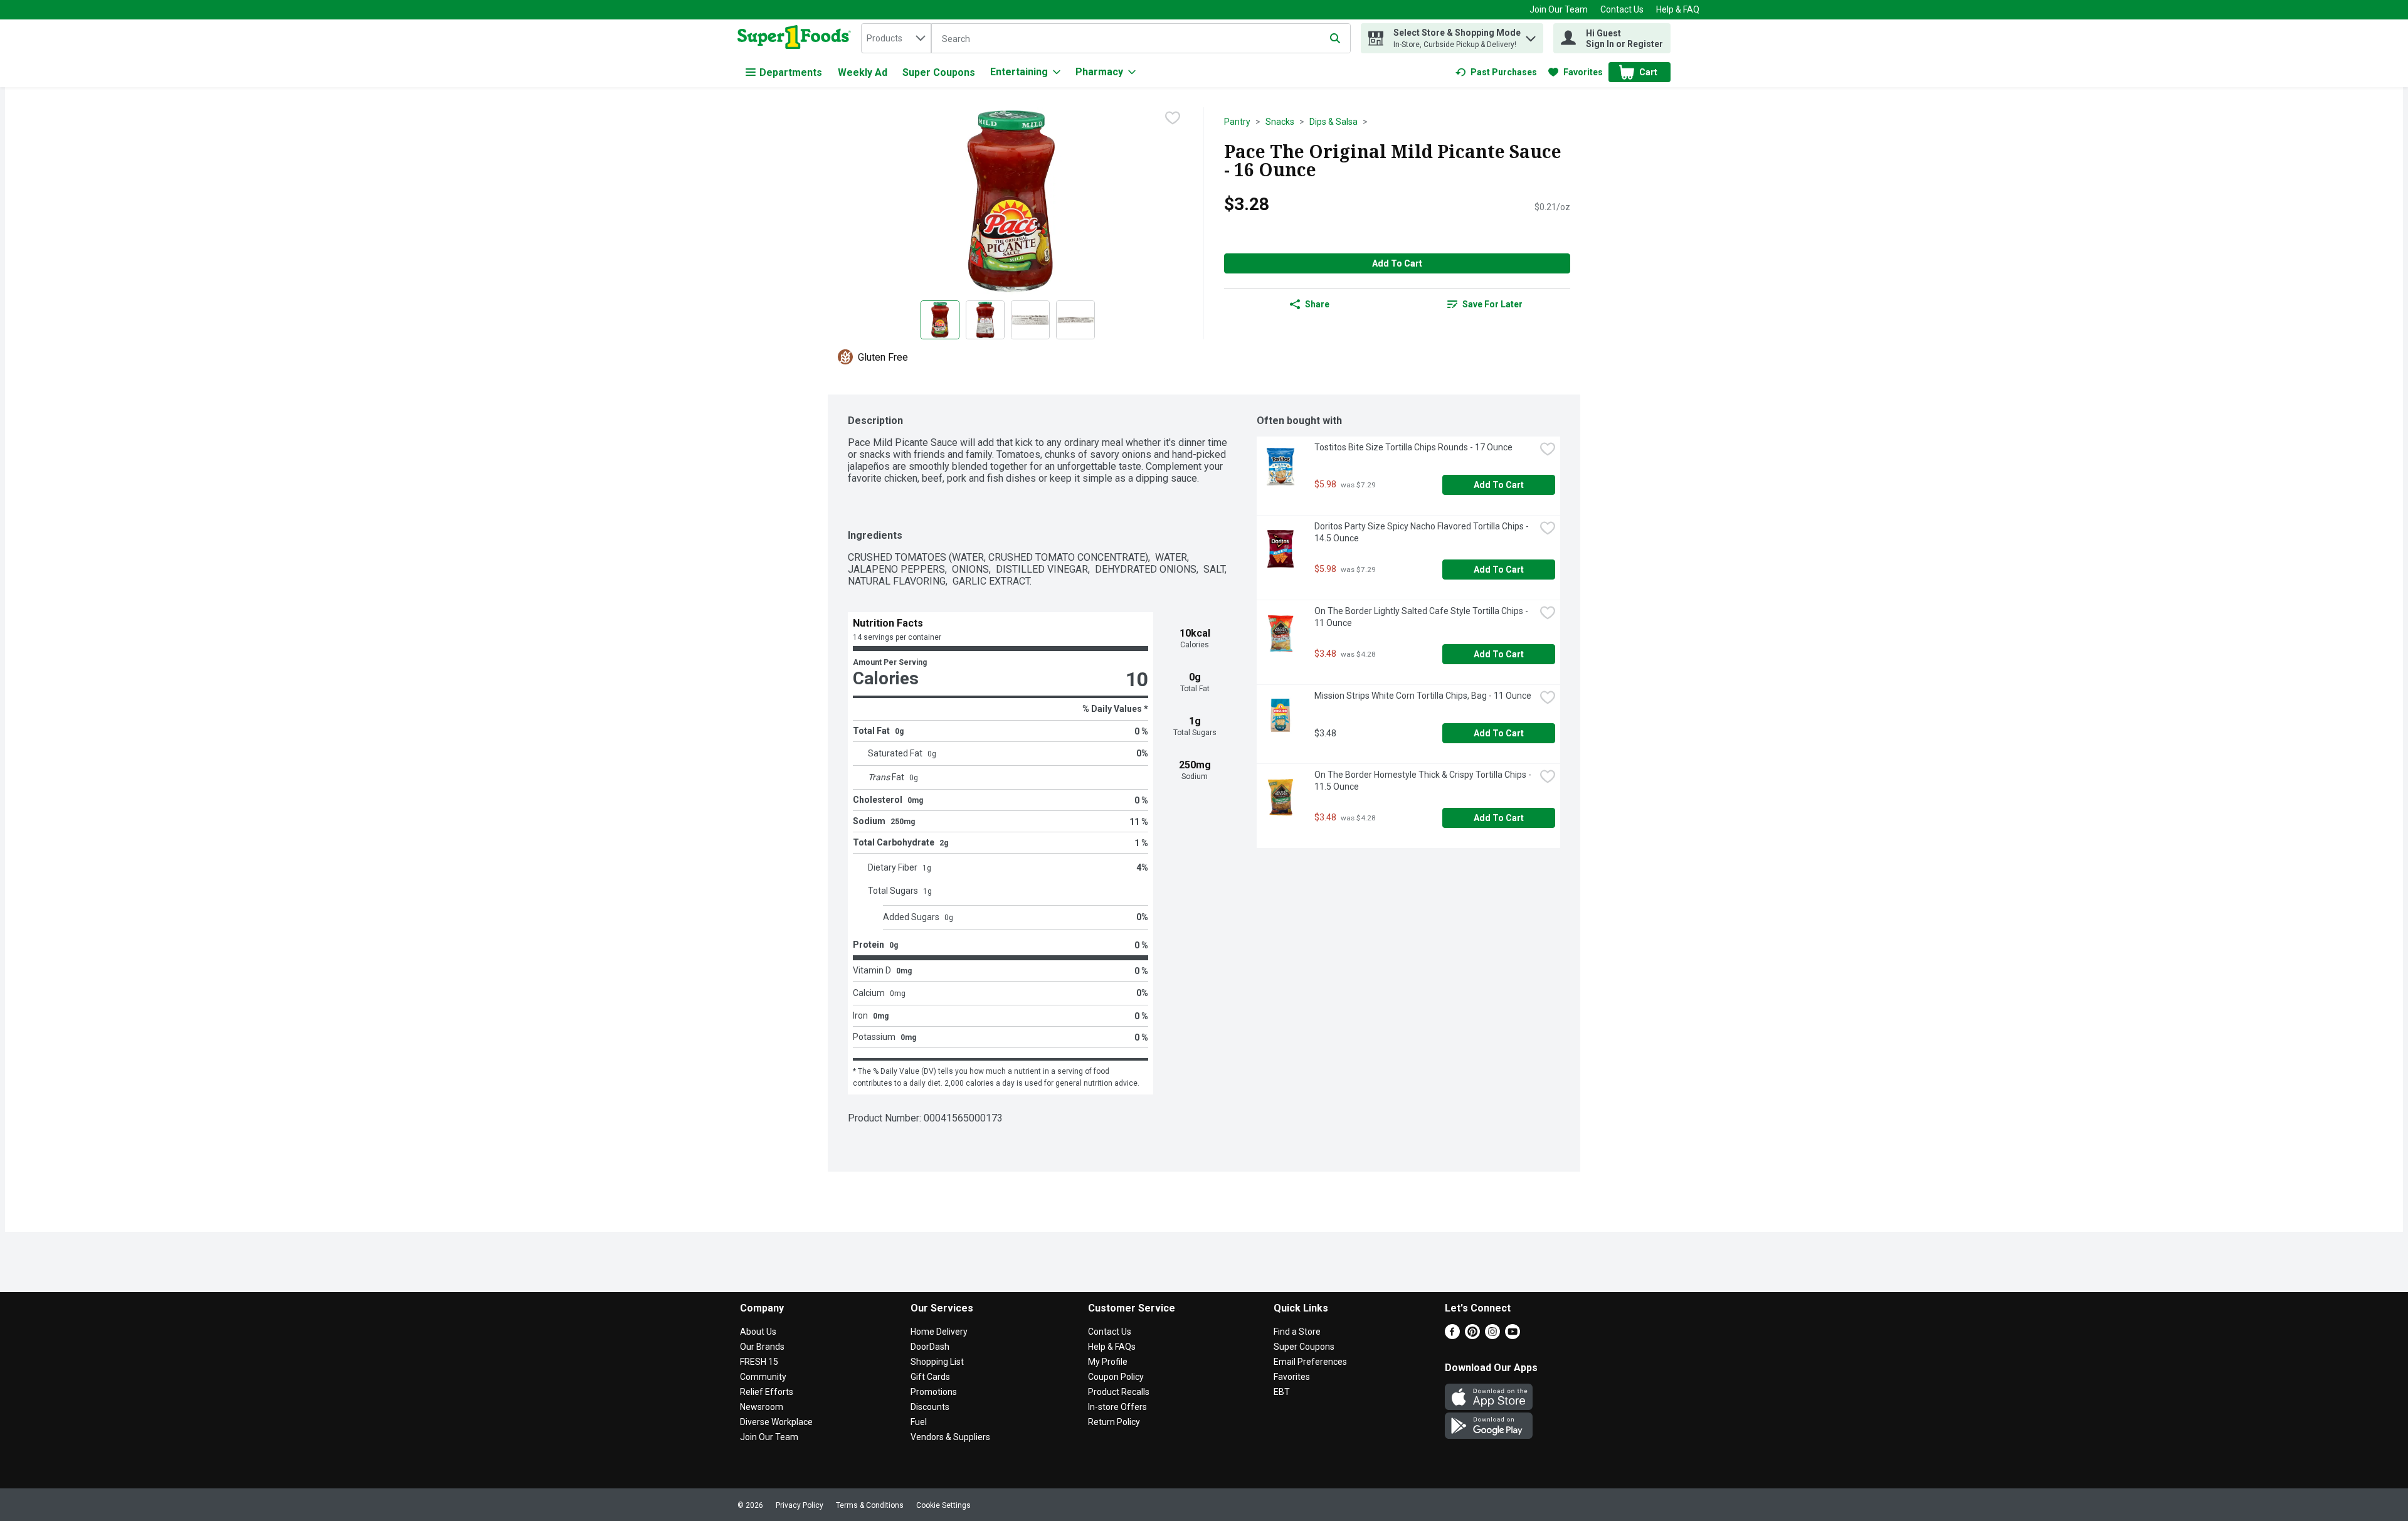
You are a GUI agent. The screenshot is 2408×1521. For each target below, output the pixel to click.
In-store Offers (1117, 1407)
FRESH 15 (759, 1362)
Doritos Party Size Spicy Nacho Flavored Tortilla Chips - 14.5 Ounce (1423, 532)
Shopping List (937, 1362)
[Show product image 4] (1075, 320)
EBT (1282, 1392)
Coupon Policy (1116, 1377)
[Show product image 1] (940, 320)
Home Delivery (939, 1332)
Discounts (930, 1407)
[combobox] (896, 38)
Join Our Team (1559, 9)
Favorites (1292, 1377)
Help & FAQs (1112, 1347)
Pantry (1237, 122)
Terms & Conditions (870, 1505)
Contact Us (1622, 9)
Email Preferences (1310, 1362)
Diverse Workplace (776, 1422)
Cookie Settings (943, 1505)
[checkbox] (1173, 118)
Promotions (934, 1392)
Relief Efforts (767, 1392)
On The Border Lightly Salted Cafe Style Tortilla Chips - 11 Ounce (1422, 617)
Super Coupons (939, 72)
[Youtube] (1513, 1336)
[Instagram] (1492, 1336)
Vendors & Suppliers (950, 1437)
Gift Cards (930, 1377)
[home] (797, 38)
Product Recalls (1119, 1392)
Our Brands (762, 1347)
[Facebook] (1452, 1336)
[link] (1496, 72)
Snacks (1280, 122)
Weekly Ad (863, 72)
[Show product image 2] (985, 320)
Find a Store (1297, 1332)
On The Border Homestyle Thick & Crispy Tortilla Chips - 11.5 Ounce (1424, 781)
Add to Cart (1397, 263)
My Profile (1108, 1362)
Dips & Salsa (1333, 122)
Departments (791, 72)
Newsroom (762, 1407)
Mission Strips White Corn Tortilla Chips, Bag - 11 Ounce (1423, 696)
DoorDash (930, 1347)
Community (763, 1377)
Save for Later (1492, 304)
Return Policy (1114, 1422)
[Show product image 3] (1030, 320)
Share (1317, 304)
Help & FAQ (1678, 9)
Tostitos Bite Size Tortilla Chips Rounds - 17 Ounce (1413, 447)
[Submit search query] (1335, 38)
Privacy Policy (800, 1505)
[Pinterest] (1472, 1336)
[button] (1531, 35)
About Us (758, 1332)
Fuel (919, 1422)
